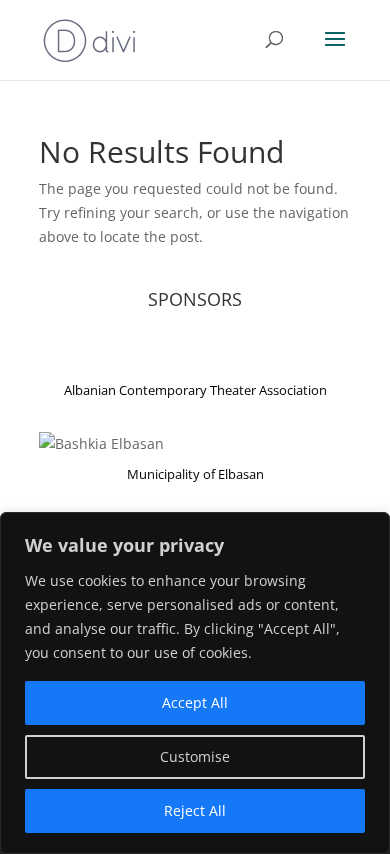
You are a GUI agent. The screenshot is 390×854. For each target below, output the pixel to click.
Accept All (195, 702)
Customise (195, 756)
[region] (195, 683)
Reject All (195, 810)
